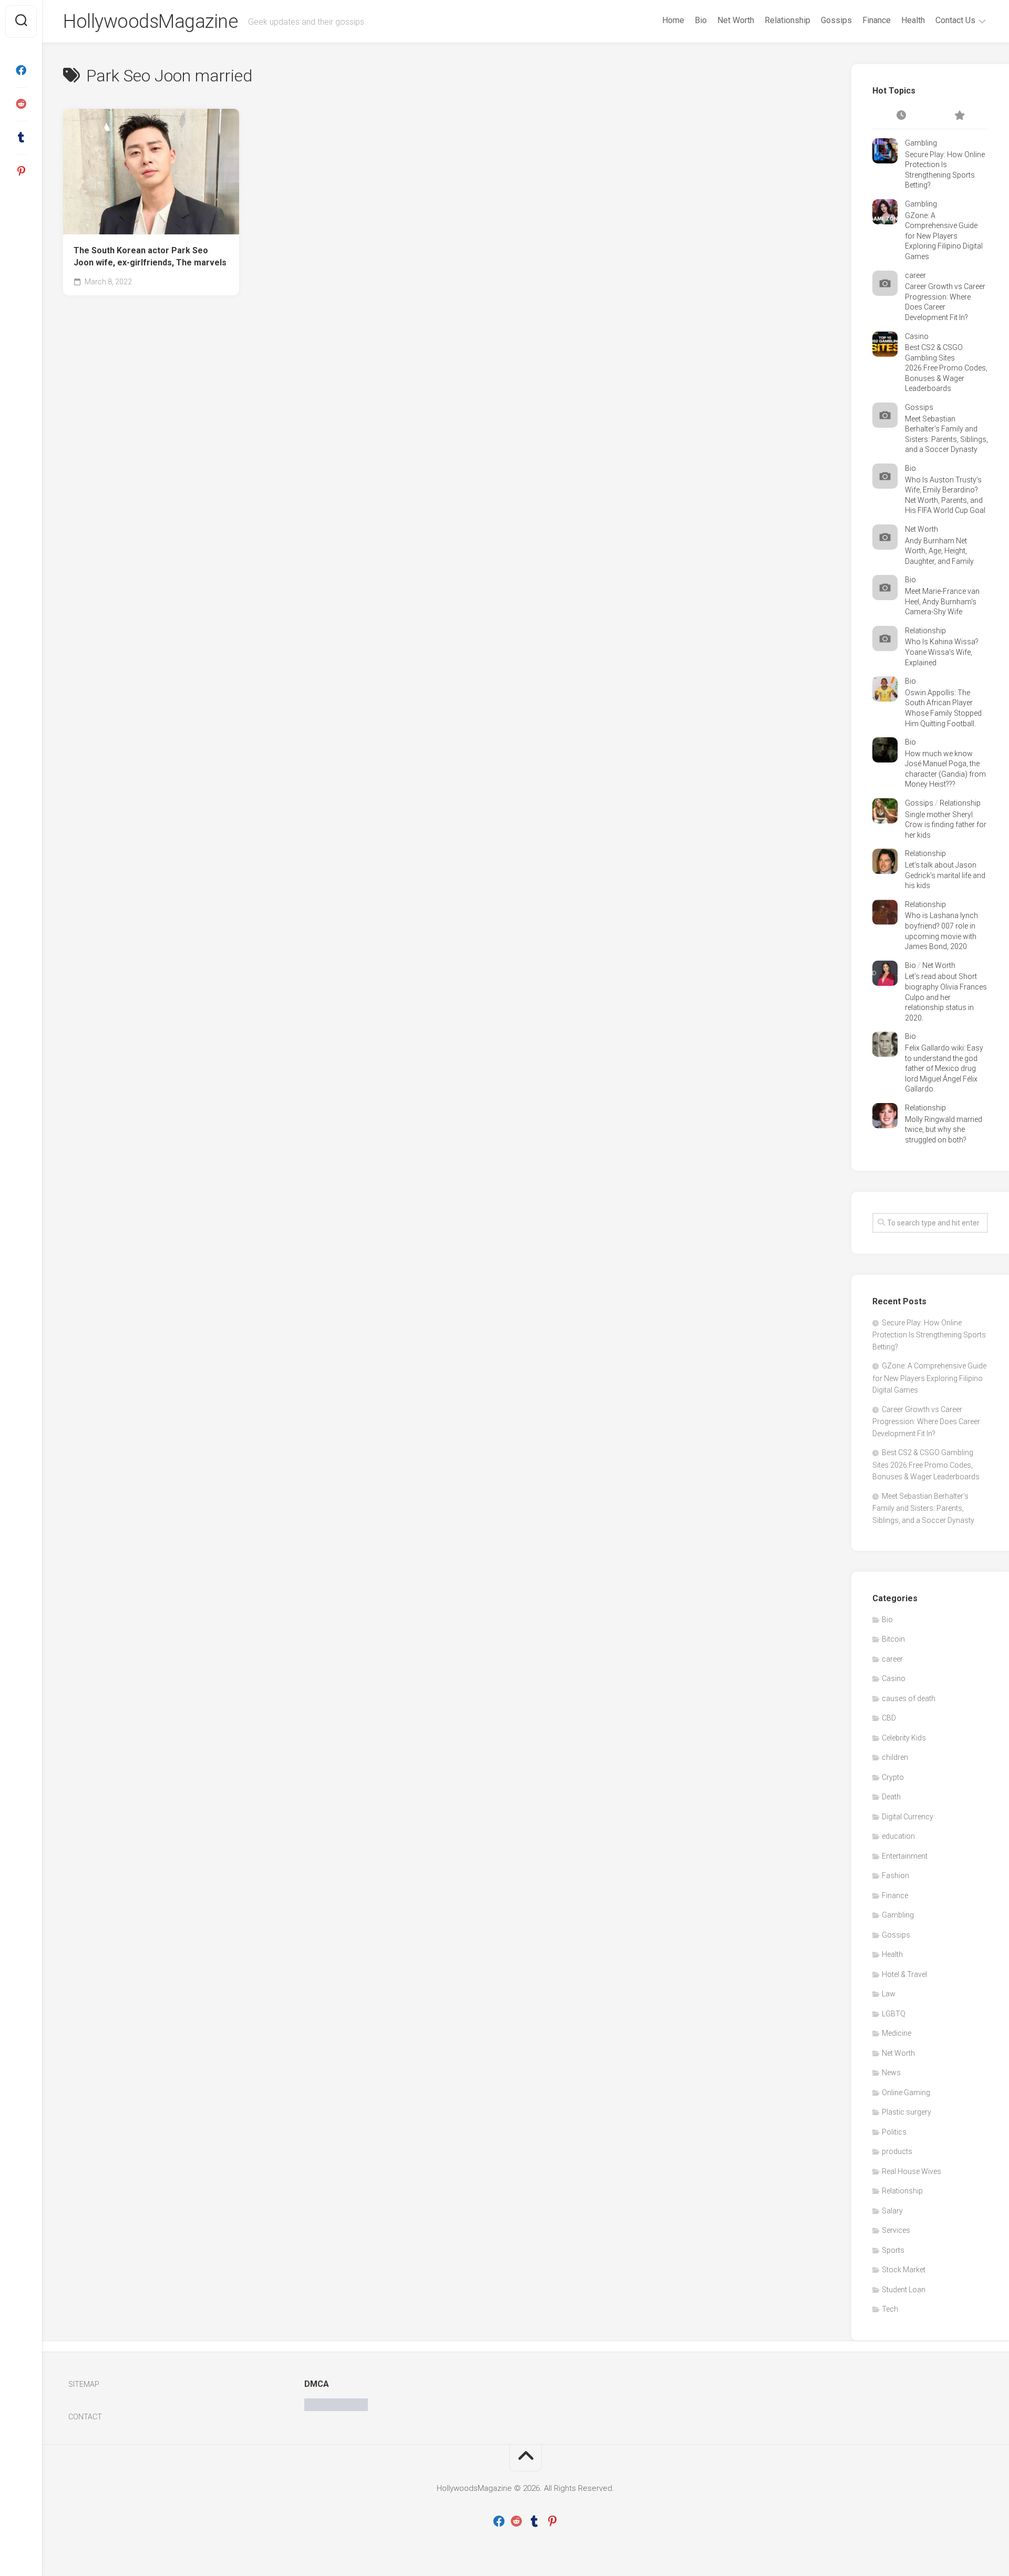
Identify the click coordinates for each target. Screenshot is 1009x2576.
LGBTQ (894, 2014)
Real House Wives (912, 2171)
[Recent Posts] (901, 116)
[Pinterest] (21, 171)
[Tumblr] (21, 138)
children (895, 1757)
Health (913, 20)
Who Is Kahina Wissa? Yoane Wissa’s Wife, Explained (942, 652)
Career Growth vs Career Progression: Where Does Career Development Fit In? (926, 1421)
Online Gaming (906, 2093)
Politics (894, 2132)
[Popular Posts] (959, 116)
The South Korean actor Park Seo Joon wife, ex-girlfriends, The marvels (150, 256)
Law (889, 1994)
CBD (889, 1718)
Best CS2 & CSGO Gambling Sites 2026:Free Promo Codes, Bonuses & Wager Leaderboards (946, 368)
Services (896, 2230)
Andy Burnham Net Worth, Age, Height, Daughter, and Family (939, 551)
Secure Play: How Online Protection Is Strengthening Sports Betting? (929, 1335)
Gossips (836, 20)
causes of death (909, 1698)
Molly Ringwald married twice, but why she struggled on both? (944, 1130)
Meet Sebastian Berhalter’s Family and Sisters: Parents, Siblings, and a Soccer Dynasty (923, 1508)
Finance (877, 20)
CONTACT (85, 2417)
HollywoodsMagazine (150, 22)
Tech (890, 2309)
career (915, 275)
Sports (893, 2250)
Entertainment (905, 1856)
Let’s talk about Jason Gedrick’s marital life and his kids (945, 875)
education (898, 1836)
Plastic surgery (907, 2112)
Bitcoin (893, 1639)
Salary (892, 2211)
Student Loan (904, 2290)
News (891, 2073)
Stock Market (904, 2270)
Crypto (893, 1777)
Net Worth (736, 20)
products (897, 2151)
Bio (701, 20)
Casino (917, 336)
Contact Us (955, 20)
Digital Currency (908, 1817)
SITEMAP (84, 2384)
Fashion (895, 1876)
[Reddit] (21, 104)
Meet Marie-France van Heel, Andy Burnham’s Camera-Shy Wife (942, 601)
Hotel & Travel (904, 1974)
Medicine (897, 2033)
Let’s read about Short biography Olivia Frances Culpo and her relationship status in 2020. (946, 997)
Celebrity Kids (904, 1738)
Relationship (787, 20)
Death (891, 1797)
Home (673, 20)
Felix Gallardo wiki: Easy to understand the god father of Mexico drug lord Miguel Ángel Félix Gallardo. (944, 1068)
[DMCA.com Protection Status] (336, 2408)
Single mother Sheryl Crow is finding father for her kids (946, 825)
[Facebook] (21, 70)
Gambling (921, 143)
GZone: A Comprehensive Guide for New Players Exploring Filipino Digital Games (944, 236)
